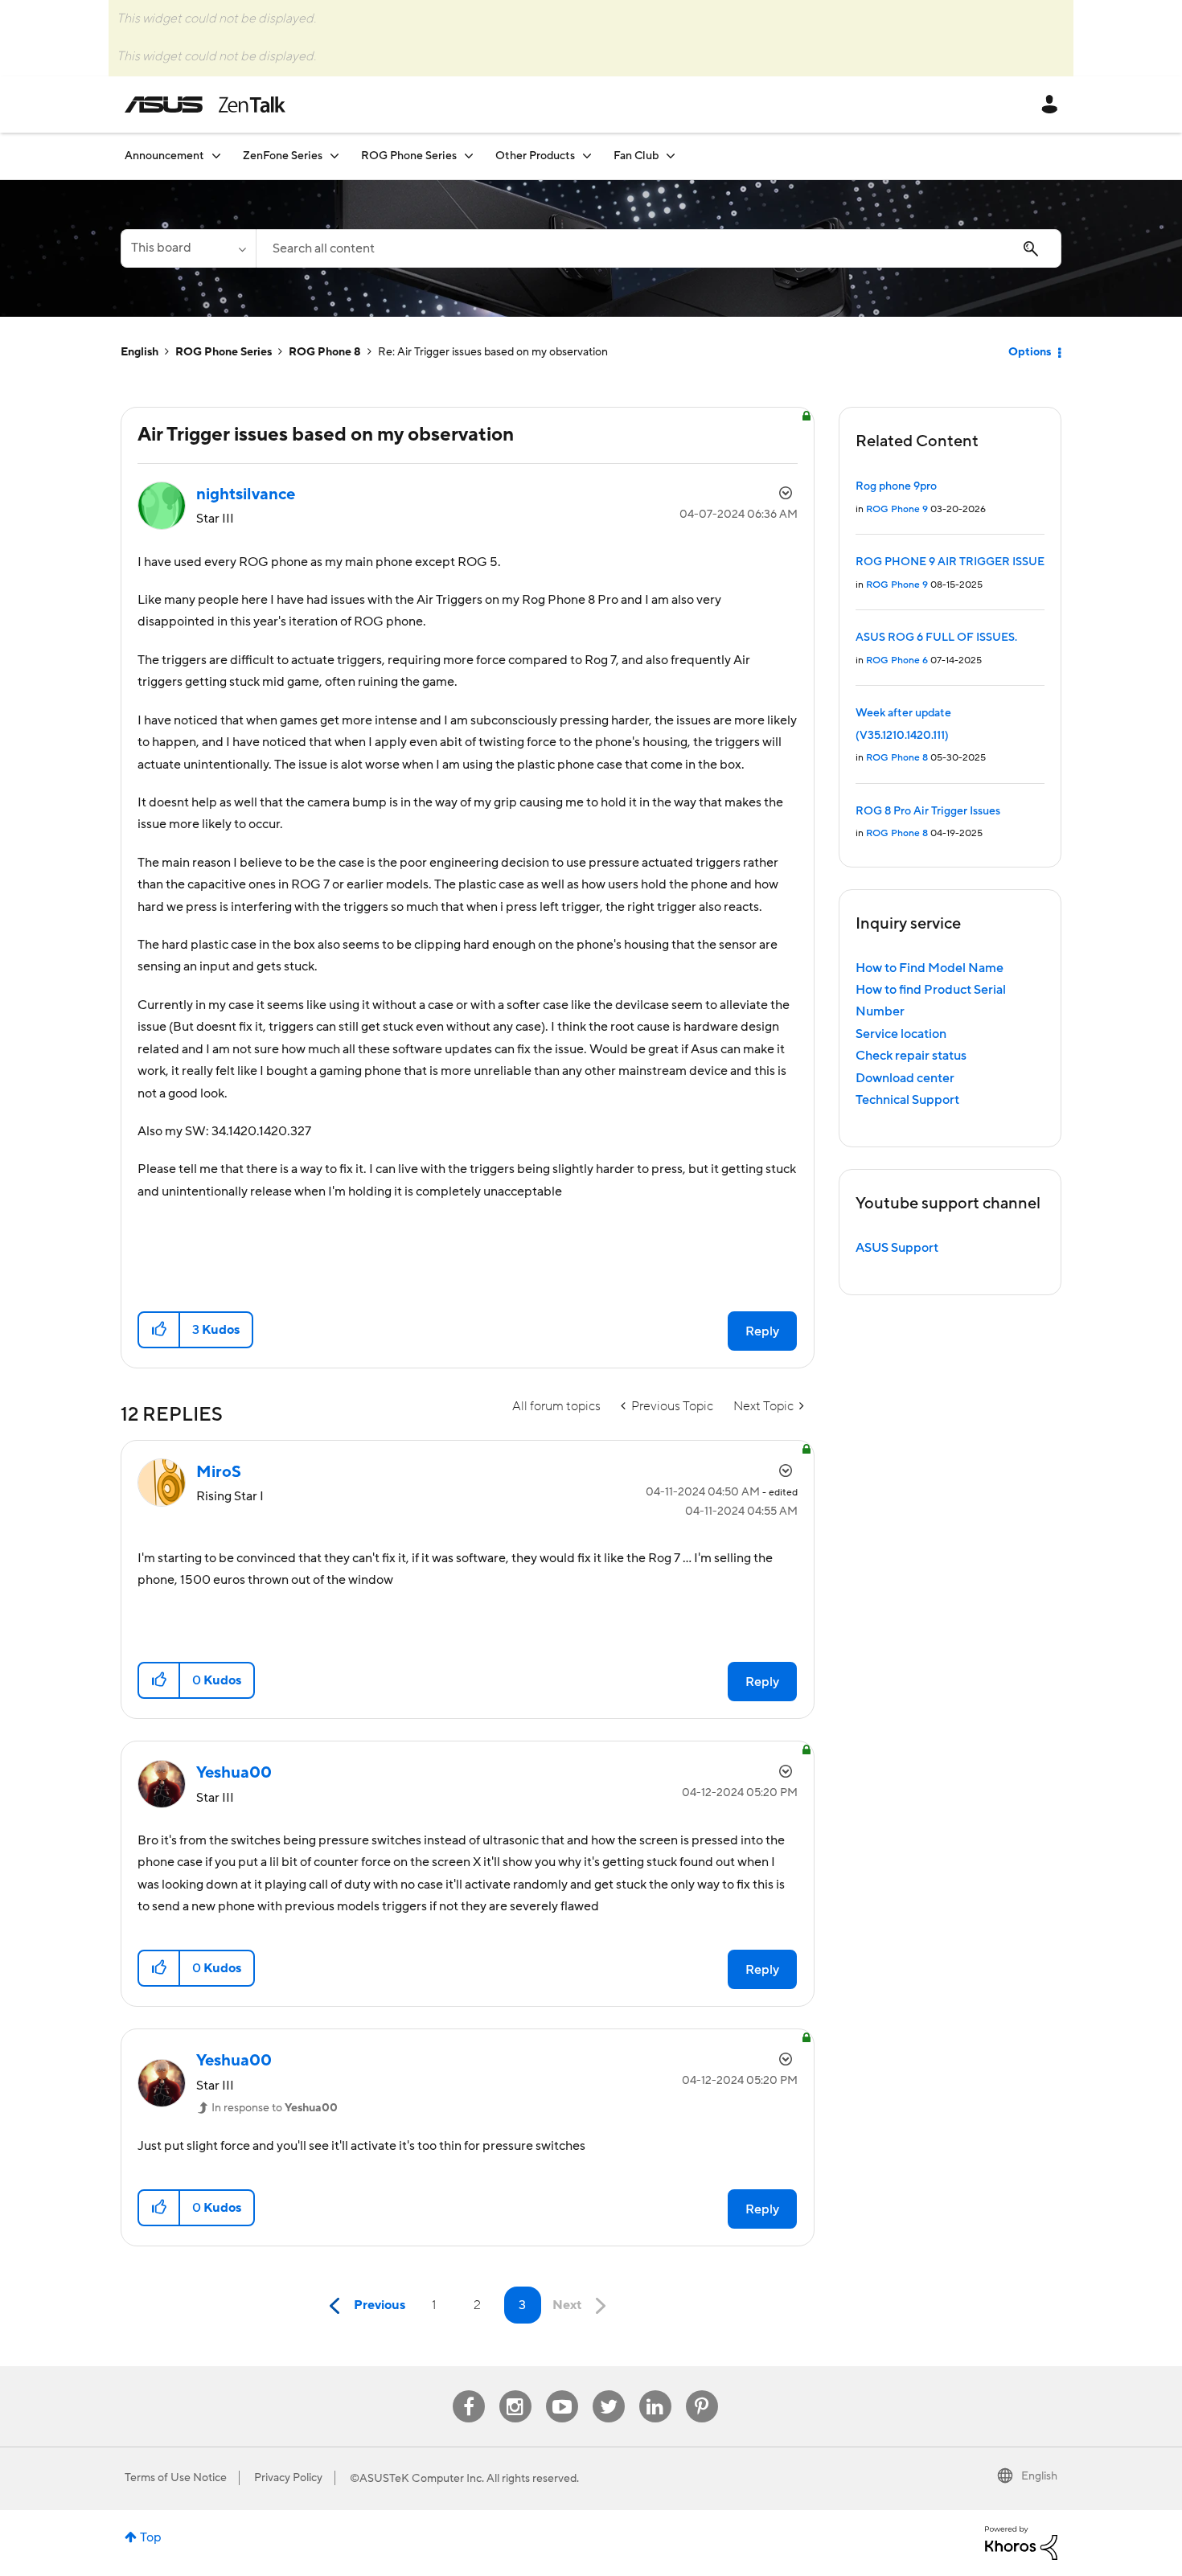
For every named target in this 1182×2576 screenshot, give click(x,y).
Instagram (515, 2391)
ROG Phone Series (224, 352)
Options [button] (1030, 352)
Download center (905, 1078)
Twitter (608, 2391)
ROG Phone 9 (897, 509)
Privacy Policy (288, 2478)
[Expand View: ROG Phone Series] (469, 156)
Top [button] (151, 2537)
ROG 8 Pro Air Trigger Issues (928, 811)
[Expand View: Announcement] (216, 156)
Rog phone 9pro (896, 486)
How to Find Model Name (930, 968)
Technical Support (907, 1100)
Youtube (562, 2391)
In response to (275, 2108)
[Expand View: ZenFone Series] (334, 156)
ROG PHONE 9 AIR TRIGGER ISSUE (950, 562)
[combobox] (659, 248)
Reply (762, 1331)
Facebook (469, 2391)
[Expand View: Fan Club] (671, 156)
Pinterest (702, 2391)
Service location (901, 1034)
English (140, 352)
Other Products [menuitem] (535, 156)
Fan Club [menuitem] (636, 156)
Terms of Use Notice (176, 2478)
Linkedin (655, 2391)
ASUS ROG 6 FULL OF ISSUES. (936, 638)
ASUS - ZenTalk (205, 105)
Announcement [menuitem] (164, 156)
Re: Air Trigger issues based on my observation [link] (493, 352)
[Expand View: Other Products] (587, 156)
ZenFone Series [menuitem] (283, 156)
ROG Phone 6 (897, 660)
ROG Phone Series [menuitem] (409, 156)
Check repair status (911, 1056)
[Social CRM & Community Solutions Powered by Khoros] (1021, 2542)
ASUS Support (897, 1248)
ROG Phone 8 (325, 352)
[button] (160, 1330)
